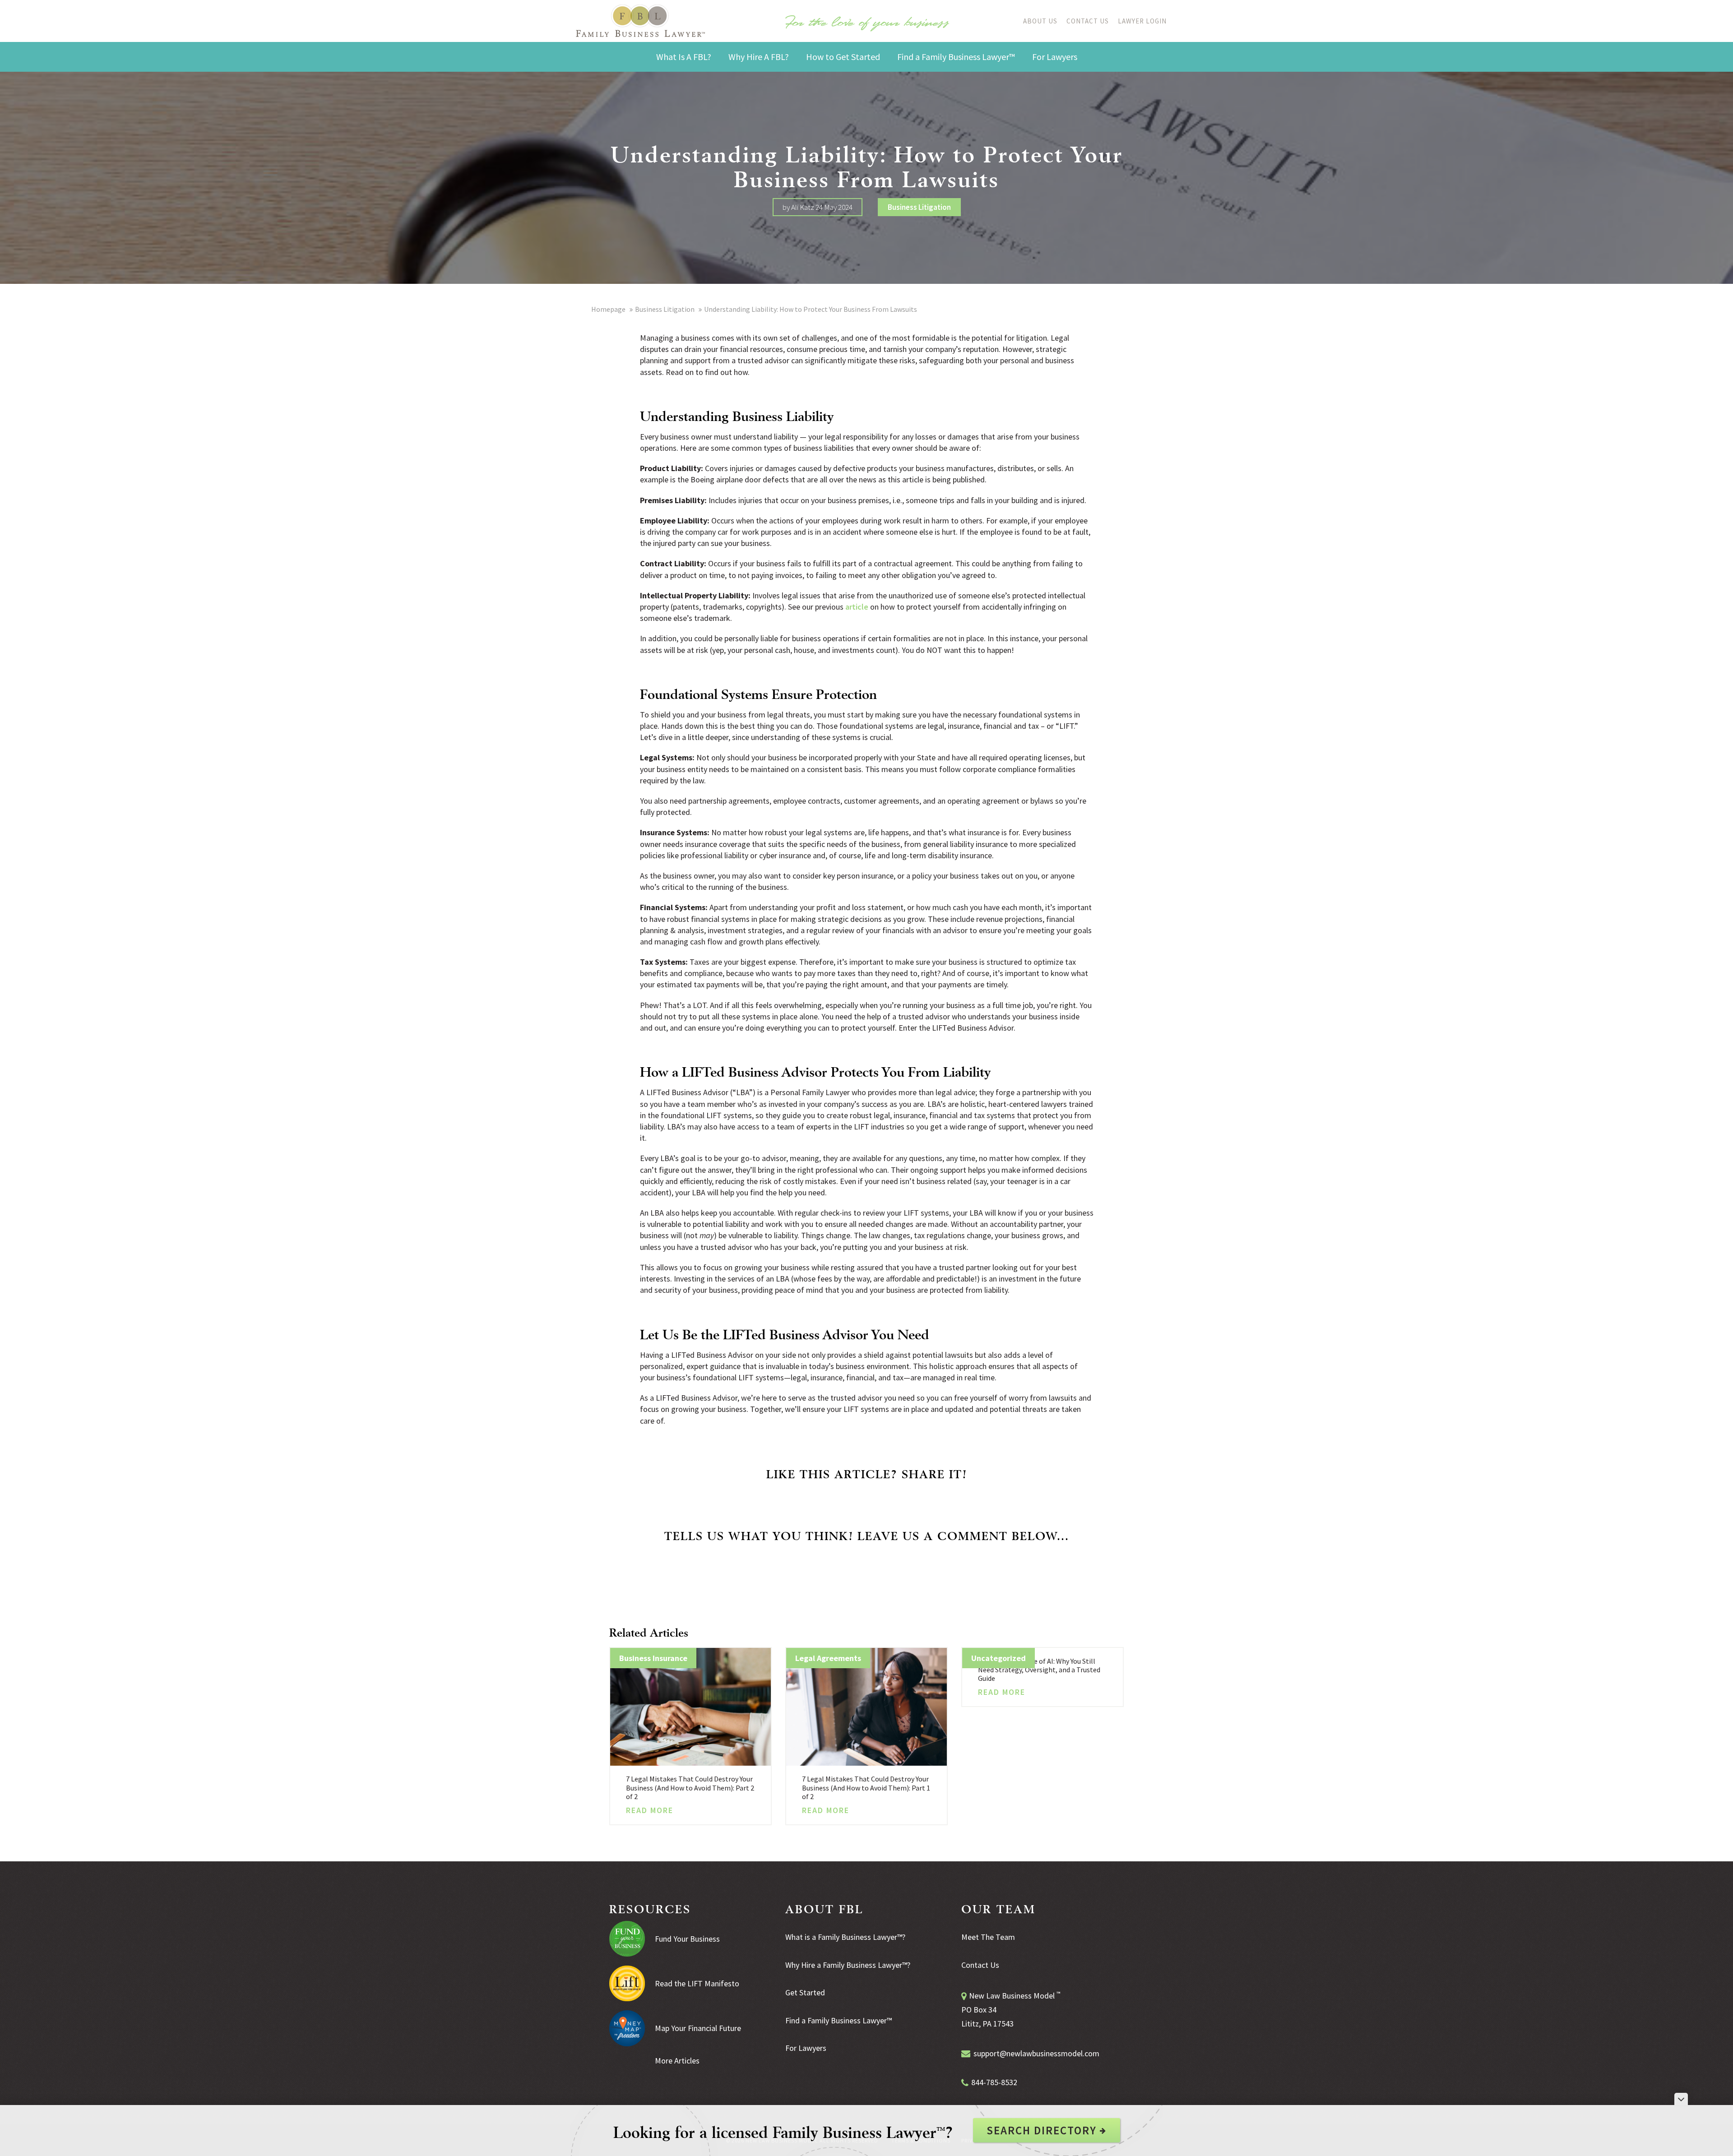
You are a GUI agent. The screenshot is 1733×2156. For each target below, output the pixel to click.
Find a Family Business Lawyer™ (839, 2020)
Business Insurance (653, 1658)
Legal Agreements (828, 1658)
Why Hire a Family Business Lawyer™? (848, 1965)
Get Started (805, 1992)
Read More (650, 1810)
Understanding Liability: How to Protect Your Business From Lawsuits (811, 309)
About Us (1040, 21)
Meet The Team (988, 1937)
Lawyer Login (1142, 21)
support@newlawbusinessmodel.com (1036, 2053)
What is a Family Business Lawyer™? (845, 1937)
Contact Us (1088, 21)
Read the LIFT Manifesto (697, 1983)
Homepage (608, 309)
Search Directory (1043, 2130)
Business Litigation (919, 207)
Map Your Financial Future (698, 2028)
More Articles (677, 2061)
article (857, 607)
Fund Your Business (687, 1939)
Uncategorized (999, 1658)
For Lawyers (806, 2048)
